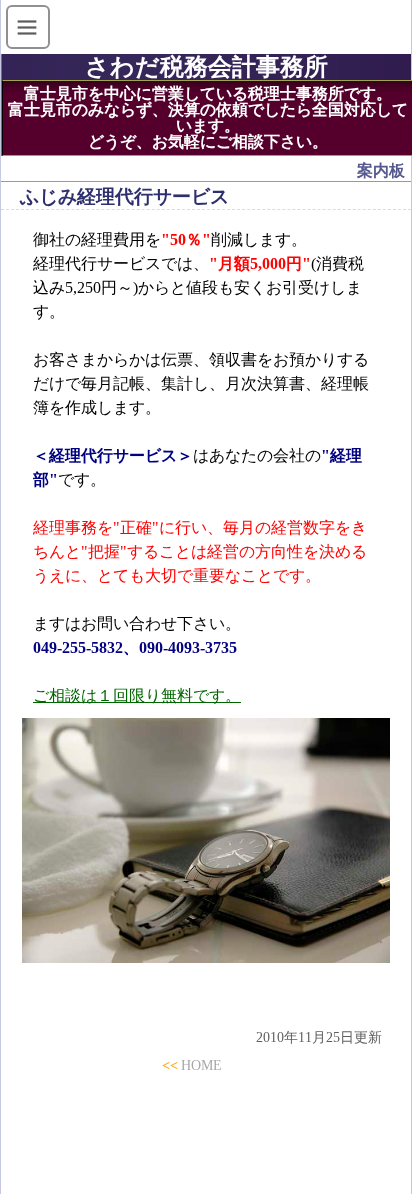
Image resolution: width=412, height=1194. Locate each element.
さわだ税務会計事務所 (218, 67)
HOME (201, 1065)
